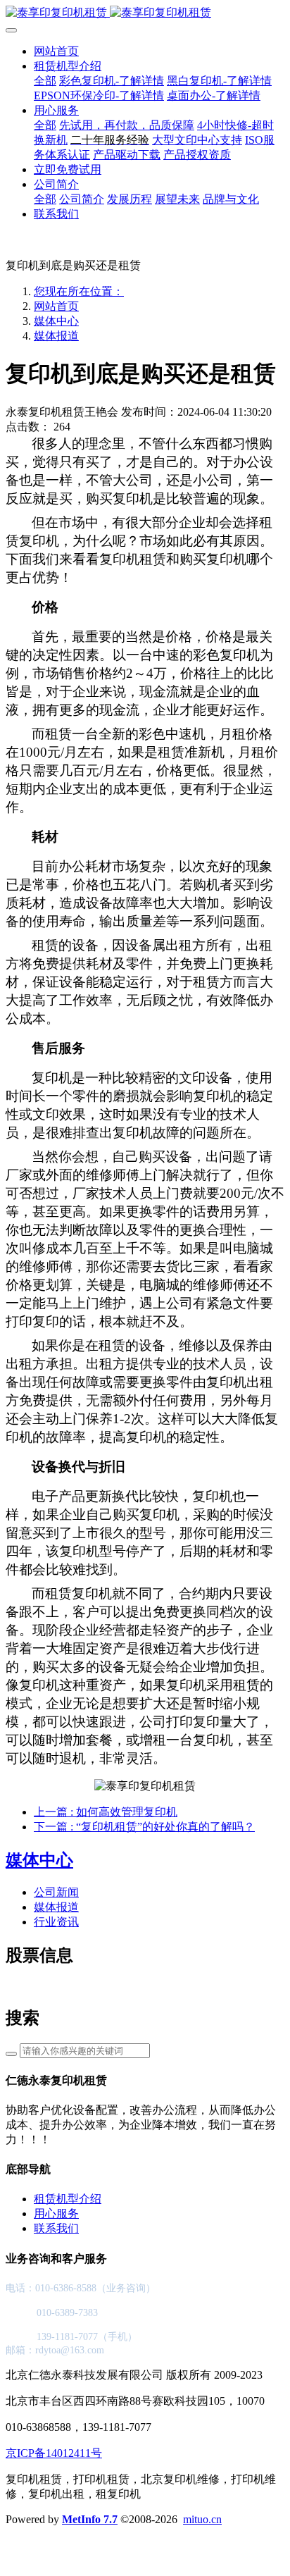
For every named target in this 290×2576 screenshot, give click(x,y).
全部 (45, 81)
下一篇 (144, 1827)
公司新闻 (56, 1892)
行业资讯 (56, 1922)
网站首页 (56, 51)
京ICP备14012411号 (54, 2453)
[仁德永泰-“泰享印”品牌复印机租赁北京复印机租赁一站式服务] (145, 13)
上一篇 (106, 1812)
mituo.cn (202, 2519)
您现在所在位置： (79, 291)
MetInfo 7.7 (90, 2519)
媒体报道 (56, 336)
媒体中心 (56, 321)
